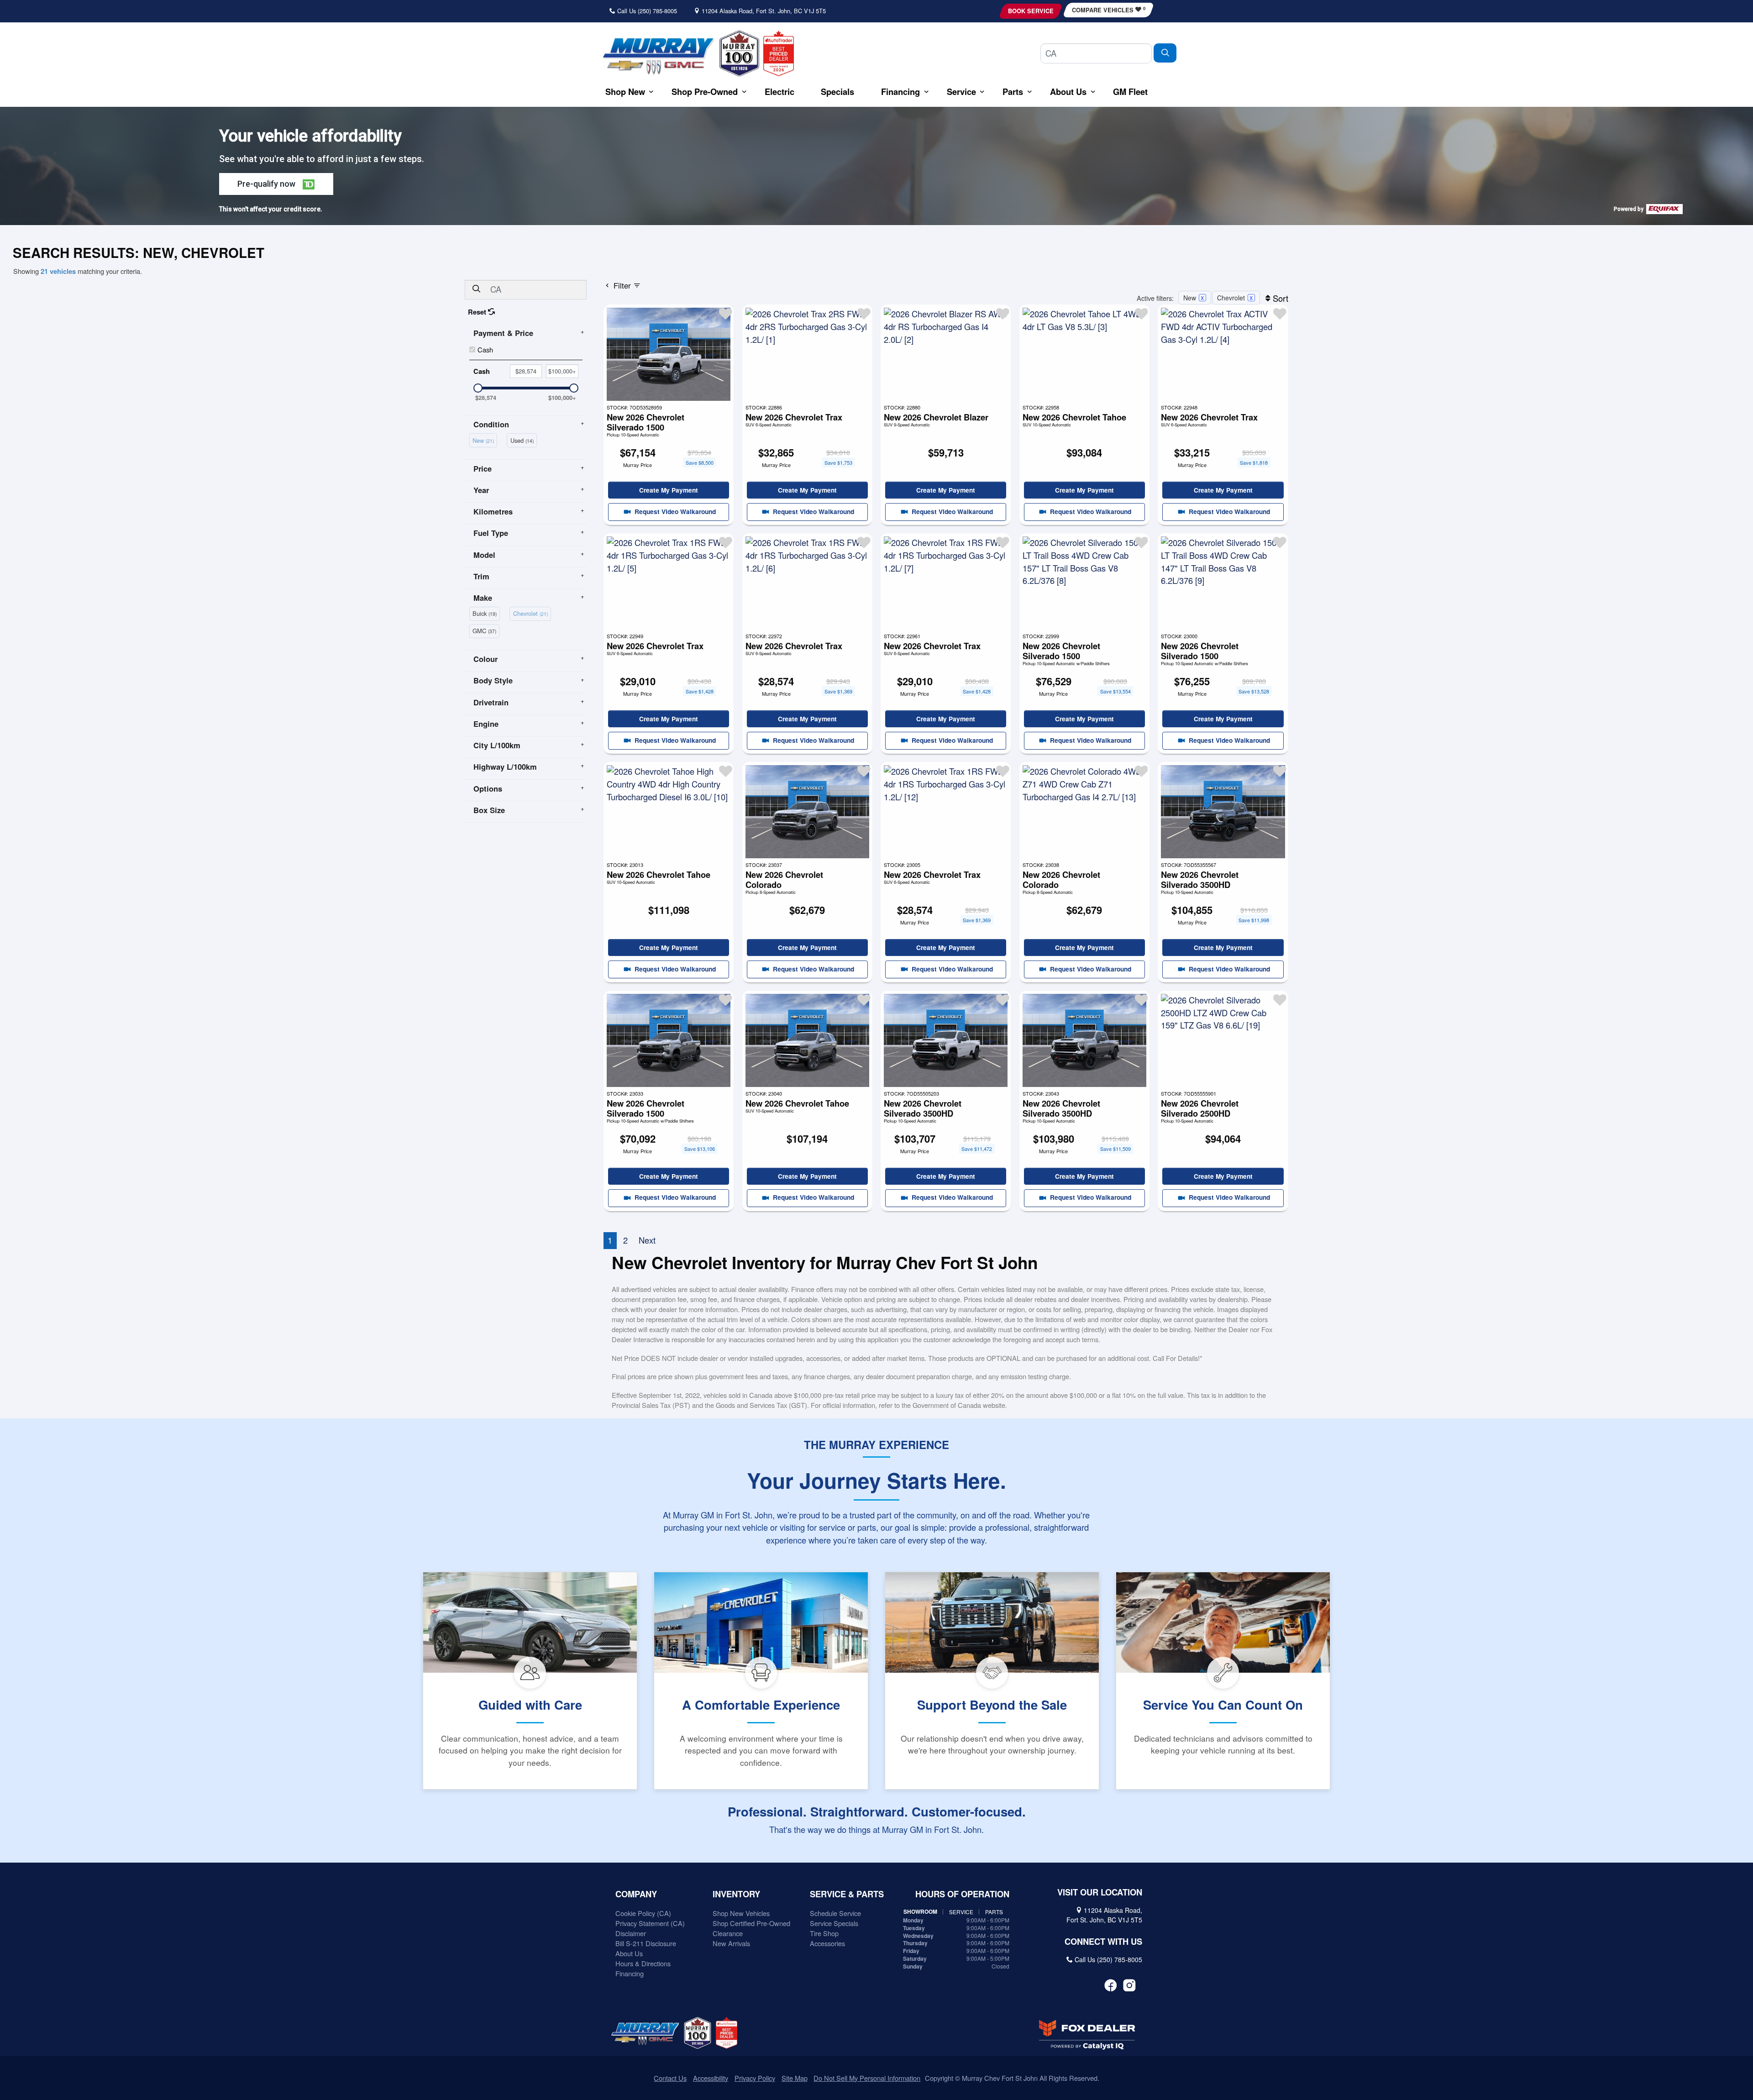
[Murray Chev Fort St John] (658, 56)
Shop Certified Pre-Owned (751, 1923)
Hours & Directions (643, 1963)
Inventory (736, 1894)
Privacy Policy (755, 2078)
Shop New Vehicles (741, 1913)
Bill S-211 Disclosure (646, 1943)
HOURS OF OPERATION (962, 1894)
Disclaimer (631, 1933)
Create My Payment (669, 490)
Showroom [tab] (920, 1912)
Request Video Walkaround (674, 511)
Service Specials (834, 1923)
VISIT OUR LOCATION (1100, 1892)
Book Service (1031, 11)
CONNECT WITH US (1103, 1942)
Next (647, 1240)
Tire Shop (824, 1933)
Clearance (728, 1933)
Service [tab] (961, 1912)
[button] (625, 92)
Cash (485, 349)
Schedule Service (835, 1913)
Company (636, 1894)
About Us (629, 1953)
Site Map (795, 2078)
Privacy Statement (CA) (650, 1923)
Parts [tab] (994, 1912)
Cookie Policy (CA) (643, 1913)
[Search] (1165, 53)
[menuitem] (485, 439)
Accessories (827, 1943)
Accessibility (711, 2078)
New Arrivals (731, 1943)
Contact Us (670, 2078)
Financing (630, 1973)
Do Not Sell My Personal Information (867, 2078)
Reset (478, 312)
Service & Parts (847, 1894)
